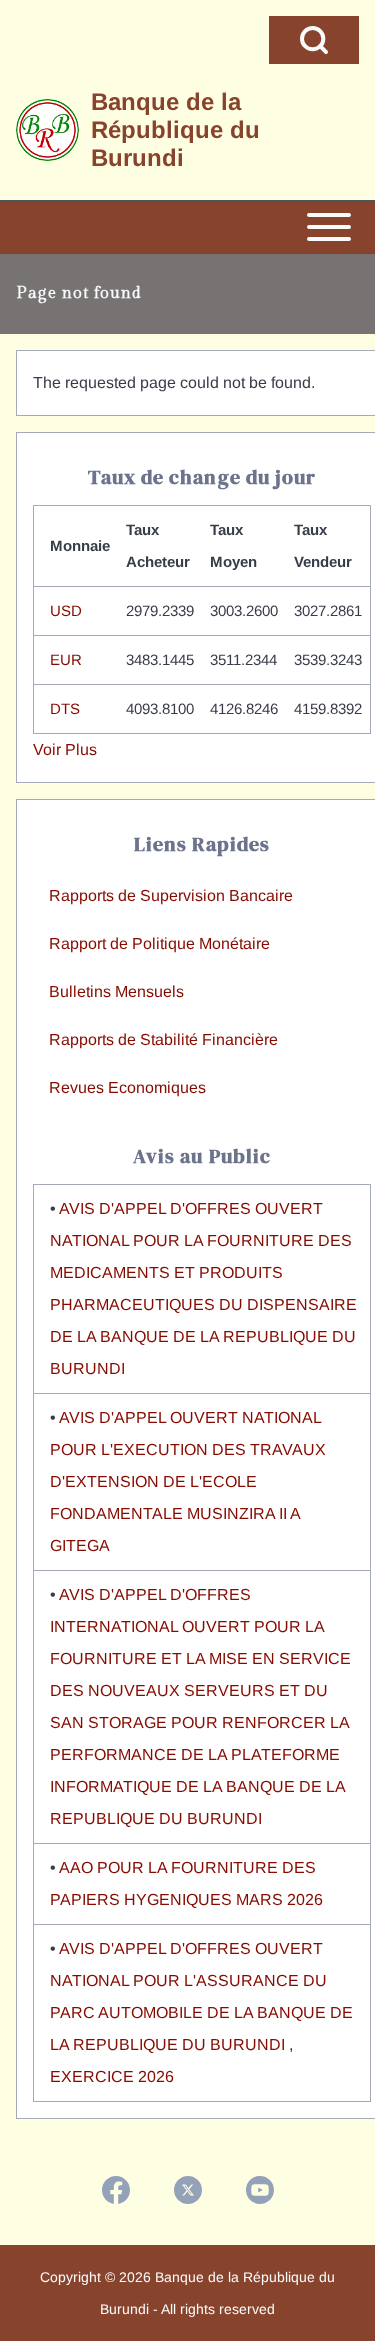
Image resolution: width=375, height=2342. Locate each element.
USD (66, 610)
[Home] (47, 130)
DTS (65, 708)
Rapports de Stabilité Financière (163, 1039)
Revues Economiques (127, 1087)
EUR (66, 659)
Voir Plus (65, 749)
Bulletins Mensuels (116, 991)
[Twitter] (188, 2190)
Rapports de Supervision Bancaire (171, 895)
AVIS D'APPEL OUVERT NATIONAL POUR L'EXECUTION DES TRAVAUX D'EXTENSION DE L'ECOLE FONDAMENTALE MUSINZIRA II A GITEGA (188, 1481)
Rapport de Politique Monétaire (159, 943)
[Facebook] (116, 2190)
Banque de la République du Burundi (175, 129)
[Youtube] (260, 2190)
